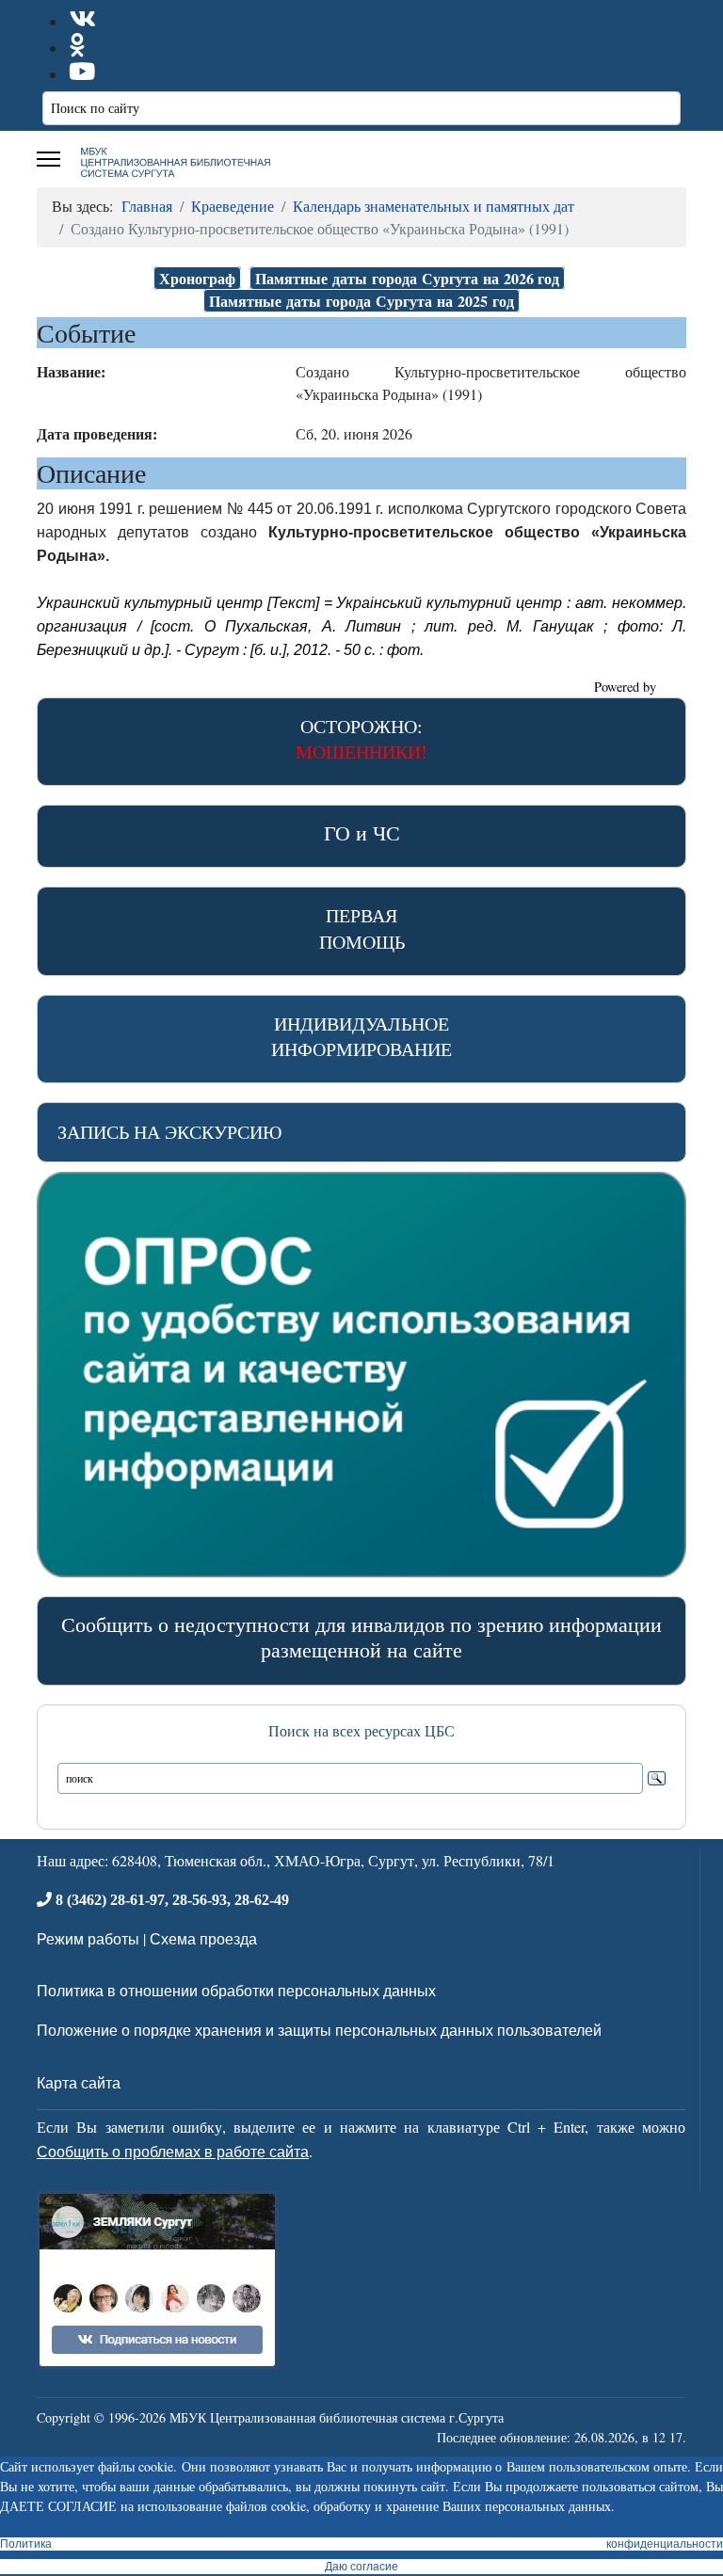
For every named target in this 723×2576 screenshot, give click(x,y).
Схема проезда (203, 1938)
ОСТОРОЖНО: (361, 739)
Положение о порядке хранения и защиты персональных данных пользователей (319, 2030)
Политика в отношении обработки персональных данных (236, 1990)
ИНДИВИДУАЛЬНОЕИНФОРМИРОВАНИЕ (361, 1036)
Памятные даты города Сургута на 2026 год (407, 278)
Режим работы (88, 1938)
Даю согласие (361, 2567)
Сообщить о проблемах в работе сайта (173, 2151)
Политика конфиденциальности (361, 2544)
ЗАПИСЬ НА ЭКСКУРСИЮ (170, 1132)
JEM (673, 687)
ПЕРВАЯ (362, 928)
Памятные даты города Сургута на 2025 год (361, 301)
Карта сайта (79, 2082)
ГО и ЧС (362, 832)
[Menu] (48, 159)
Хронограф (197, 278)
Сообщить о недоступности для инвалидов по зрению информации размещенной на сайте (361, 1637)
